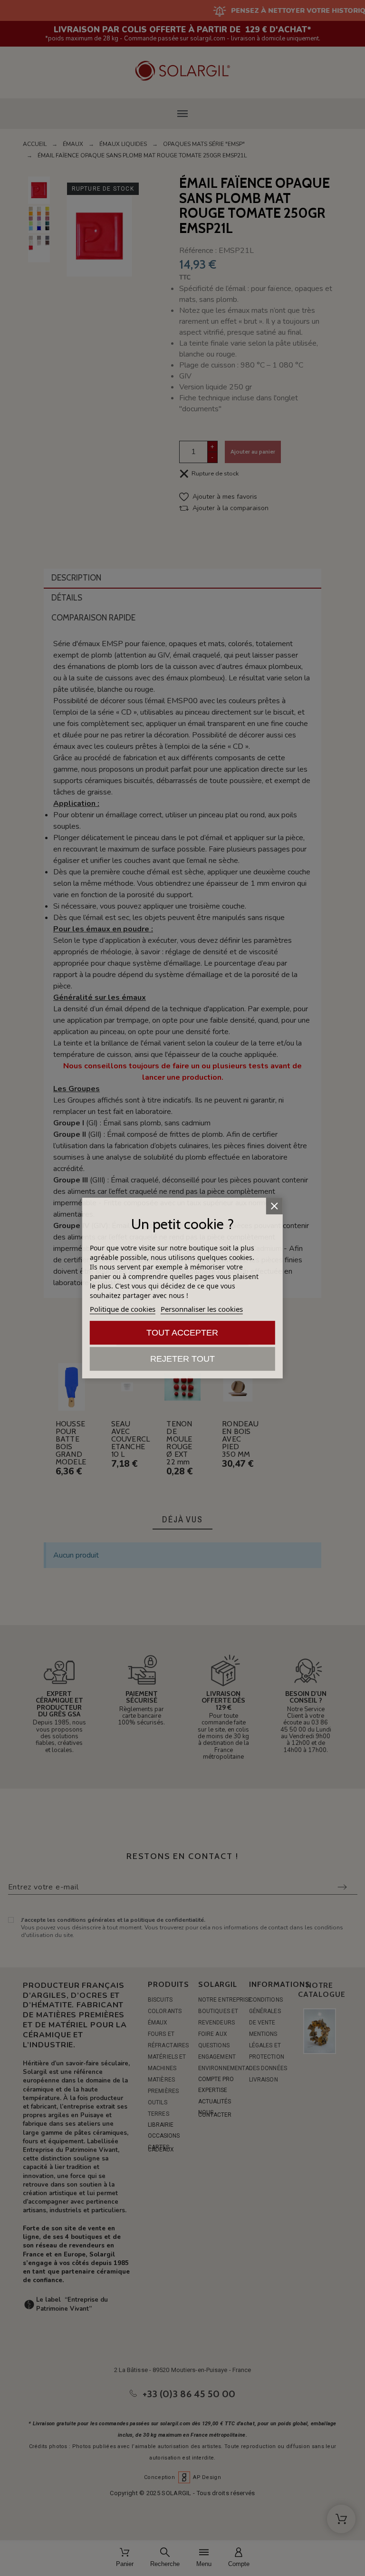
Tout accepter (182, 1333)
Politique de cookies (123, 1309)
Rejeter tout (182, 1359)
